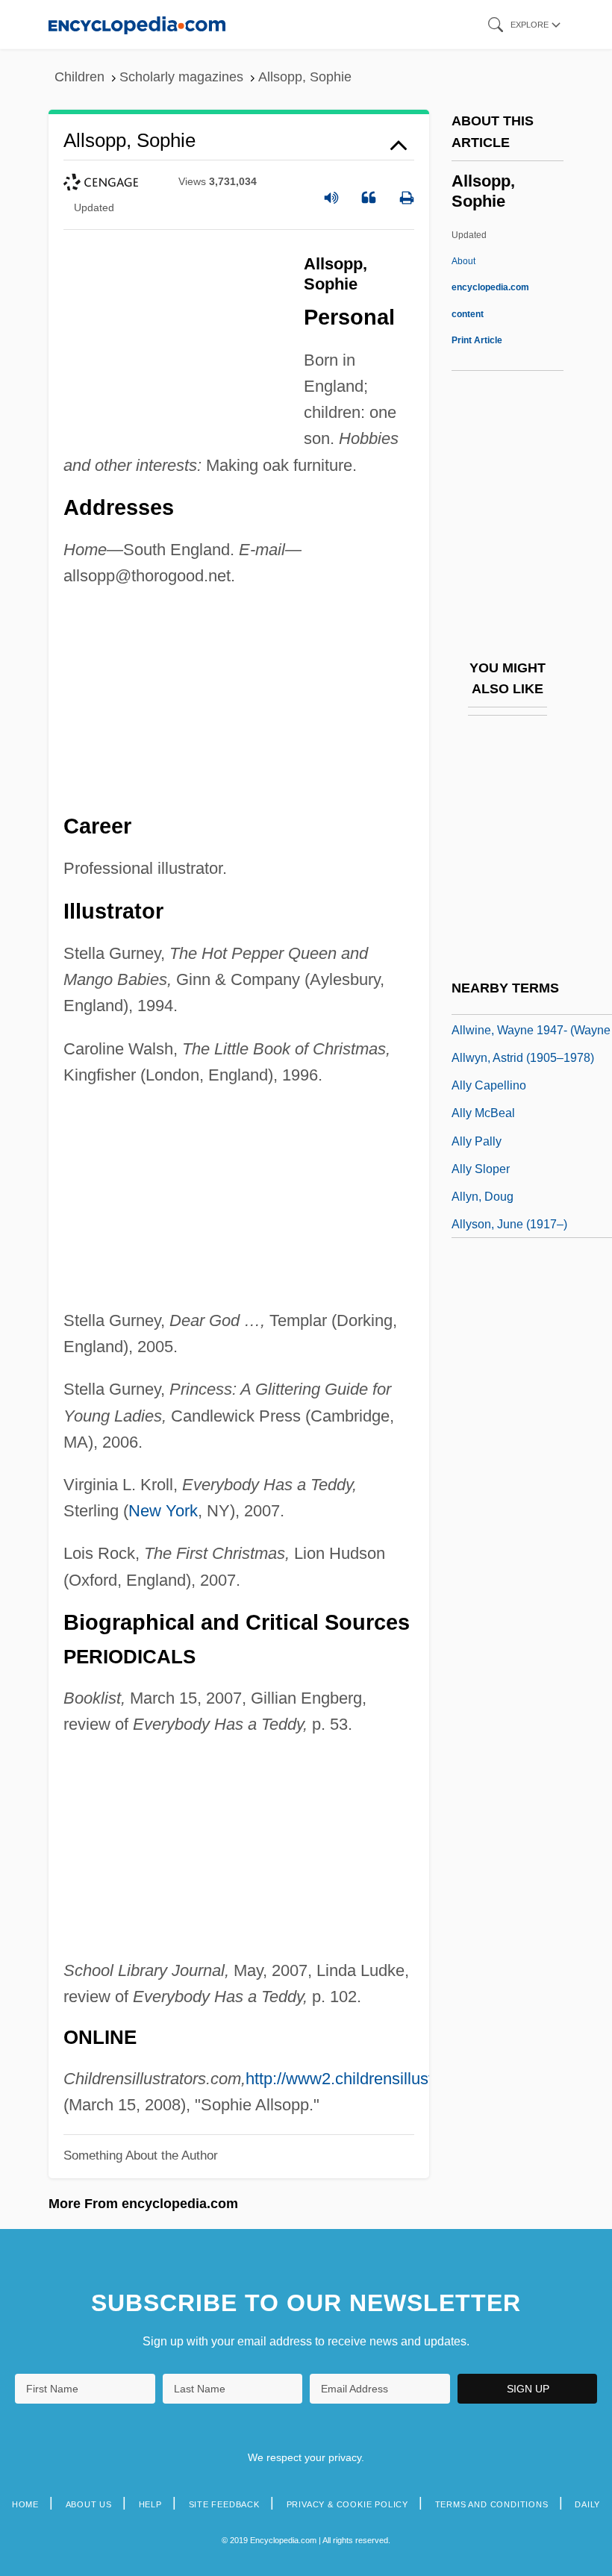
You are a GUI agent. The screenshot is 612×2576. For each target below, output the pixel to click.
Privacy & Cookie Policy (347, 2504)
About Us (89, 2504)
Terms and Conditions (492, 2504)
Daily (587, 2504)
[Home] (137, 24)
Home (25, 2504)
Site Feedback (224, 2504)
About (490, 287)
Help (150, 2504)
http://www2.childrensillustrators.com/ (380, 2079)
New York (163, 1511)
